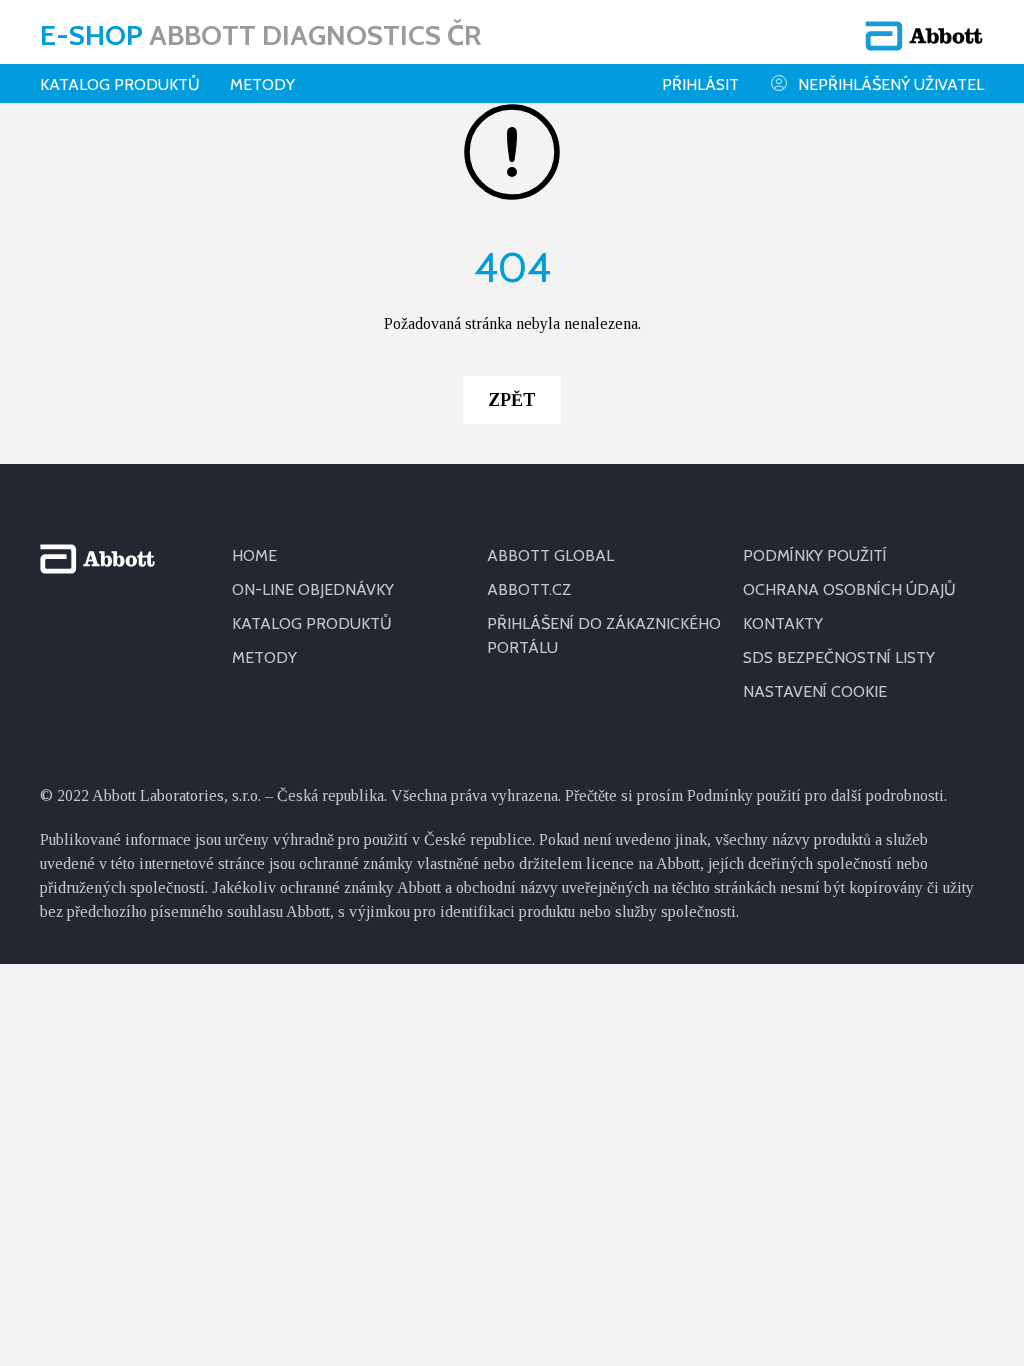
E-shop (260, 35)
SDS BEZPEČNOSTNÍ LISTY (839, 657)
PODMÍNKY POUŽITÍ (815, 555)
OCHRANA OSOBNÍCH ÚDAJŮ (849, 589)
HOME (254, 555)
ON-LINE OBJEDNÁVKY (313, 589)
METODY (264, 657)
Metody (262, 84)
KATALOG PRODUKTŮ (312, 623)
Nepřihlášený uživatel (891, 84)
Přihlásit (700, 84)
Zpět (512, 400)
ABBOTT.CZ (529, 589)
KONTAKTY (783, 623)
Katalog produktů (120, 84)
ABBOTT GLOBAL (550, 555)
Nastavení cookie (815, 691)
